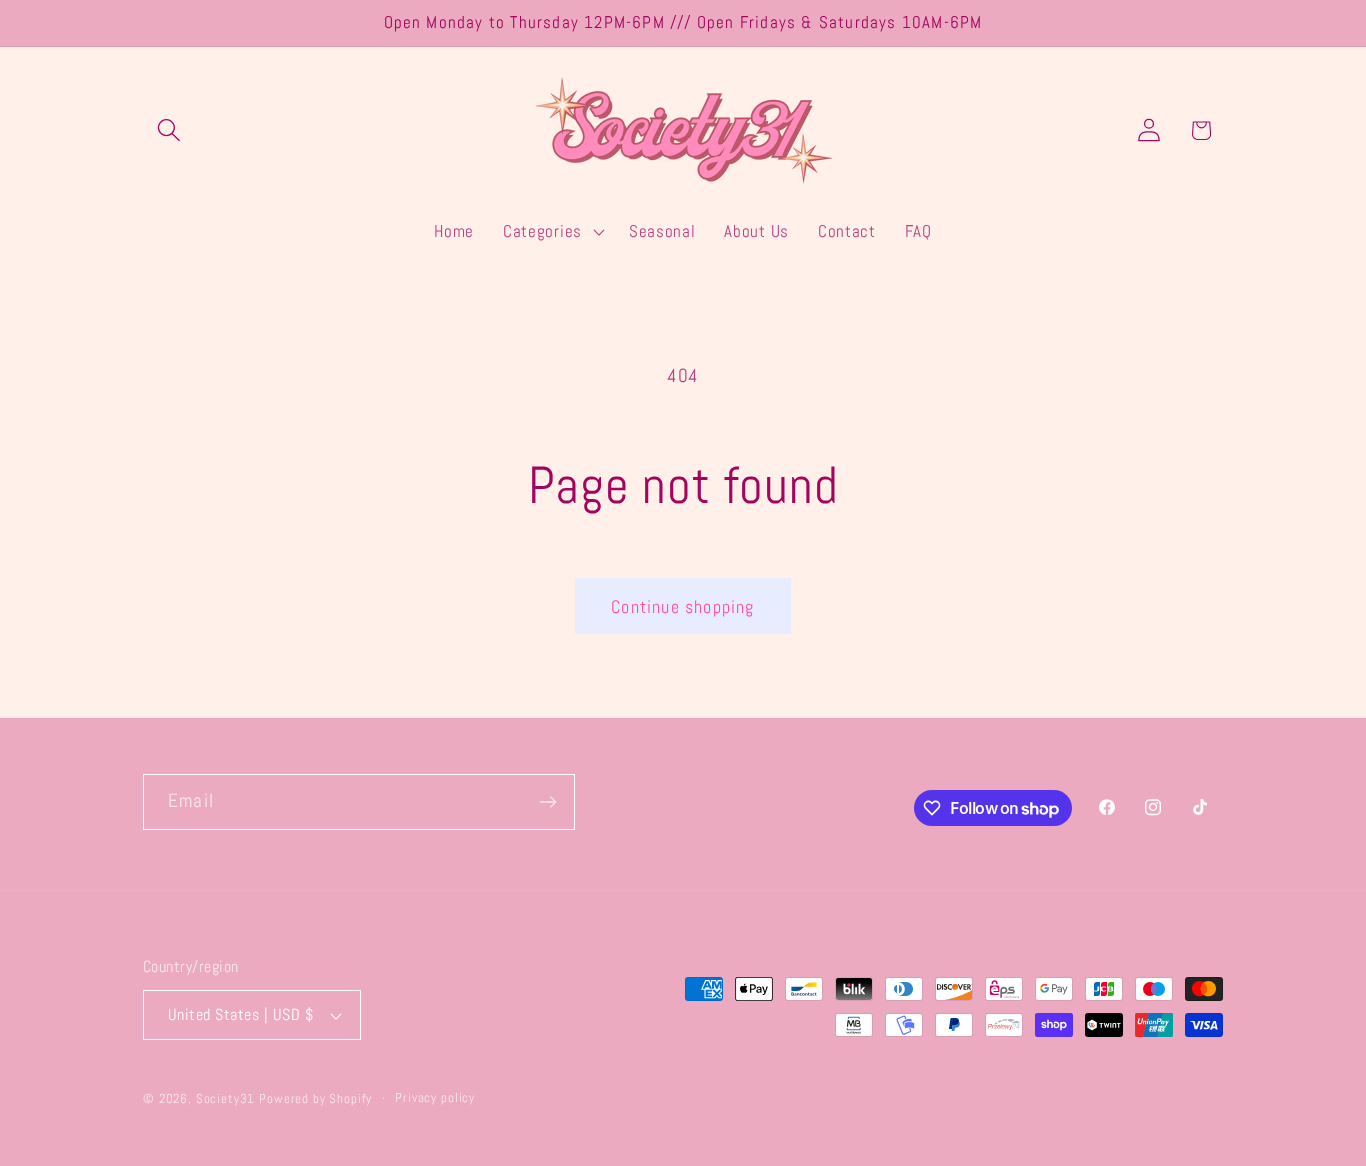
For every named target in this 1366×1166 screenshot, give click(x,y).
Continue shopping (682, 606)
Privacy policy (435, 1097)
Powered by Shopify (315, 1098)
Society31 (226, 1098)
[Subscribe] (547, 802)
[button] (169, 130)
